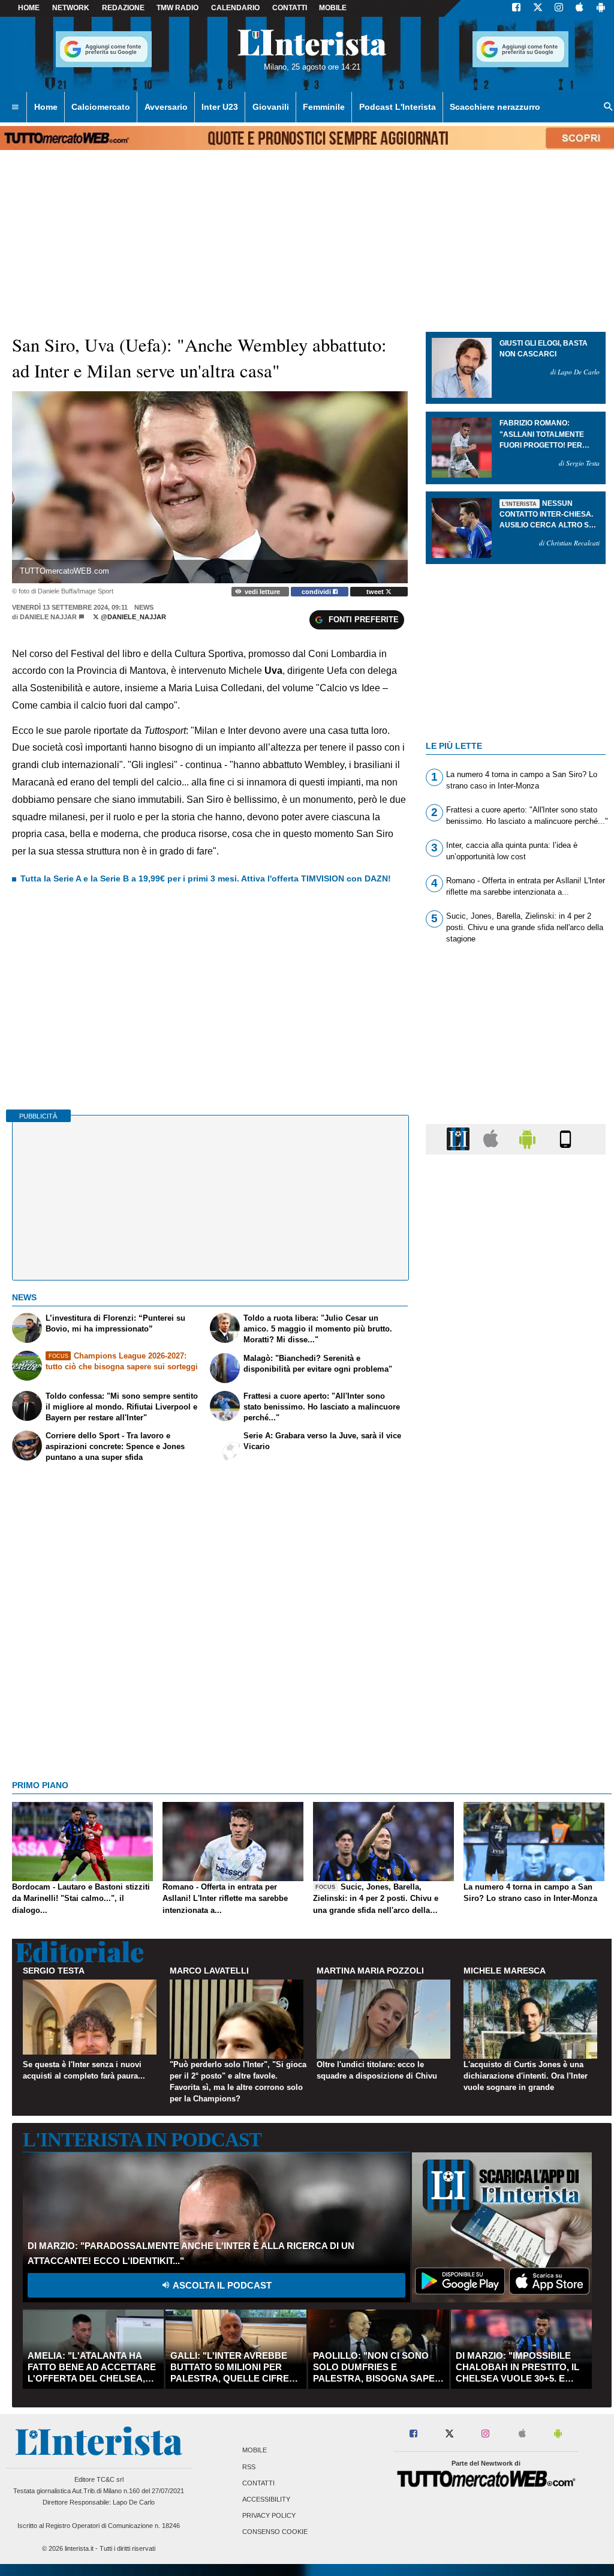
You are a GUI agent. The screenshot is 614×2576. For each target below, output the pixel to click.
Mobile (255, 2451)
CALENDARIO (235, 8)
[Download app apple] (580, 8)
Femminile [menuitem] (324, 107)
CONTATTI (290, 8)
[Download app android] (601, 8)
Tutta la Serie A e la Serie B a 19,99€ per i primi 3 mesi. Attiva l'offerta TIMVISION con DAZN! (206, 878)
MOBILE (333, 8)
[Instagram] (559, 8)
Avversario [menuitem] (166, 107)
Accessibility (266, 2499)
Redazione (123, 8)
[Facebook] (516, 8)
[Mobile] (565, 1139)
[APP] (460, 1139)
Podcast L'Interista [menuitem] (398, 107)
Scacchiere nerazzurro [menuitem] (495, 107)
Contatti (258, 2483)
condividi (317, 592)
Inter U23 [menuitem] (220, 107)
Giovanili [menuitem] (271, 107)
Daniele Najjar (48, 617)
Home (29, 8)
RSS (249, 2467)
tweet (376, 592)
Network (71, 8)
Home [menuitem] (46, 107)
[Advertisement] (516, 1629)
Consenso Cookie (275, 2532)
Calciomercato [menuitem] (101, 107)
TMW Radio (177, 8)
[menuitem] (15, 107)
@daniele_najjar (133, 617)
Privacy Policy (269, 2516)
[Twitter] (538, 8)
